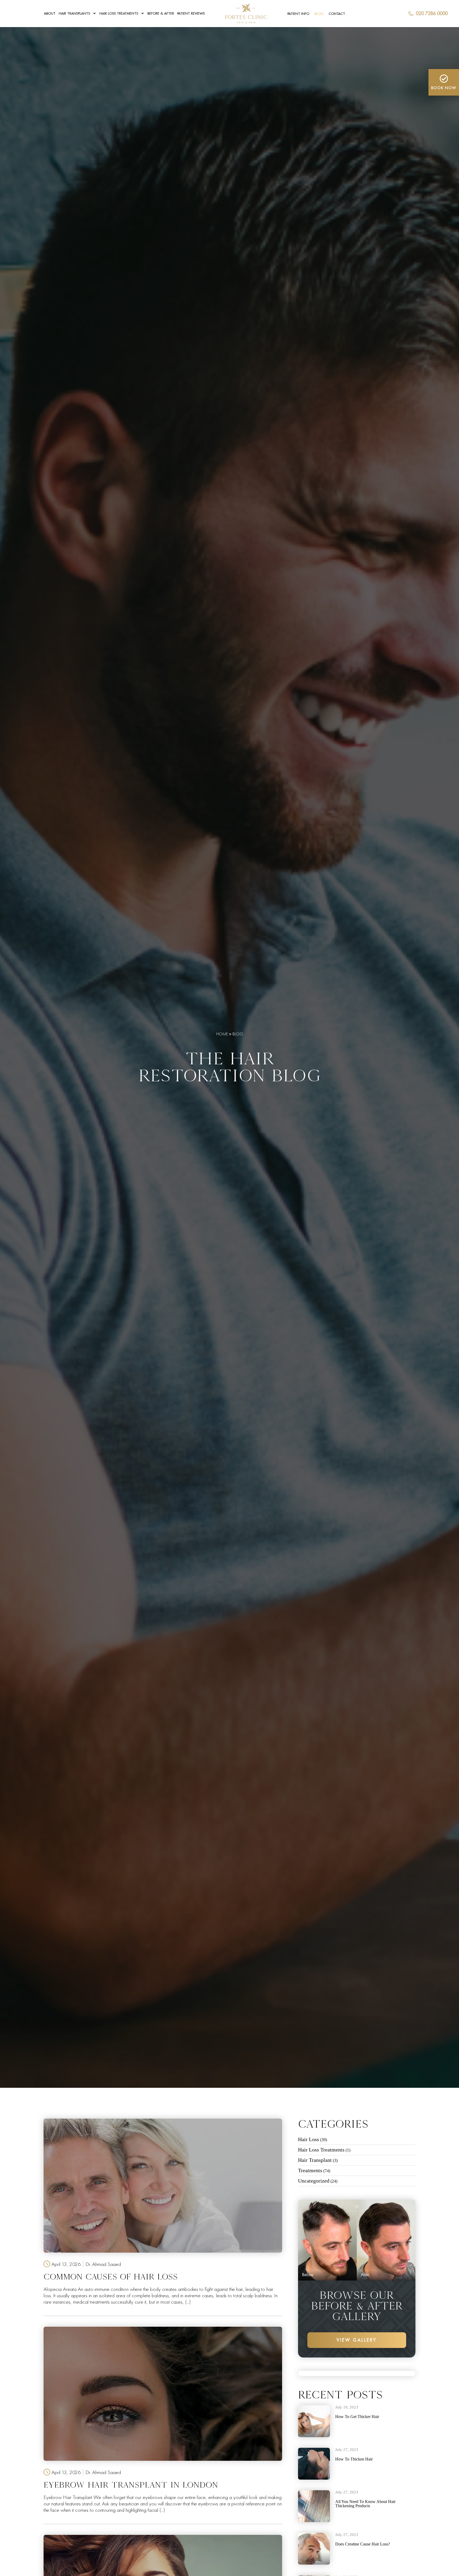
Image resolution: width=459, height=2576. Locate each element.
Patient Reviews (191, 13)
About (50, 13)
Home (222, 1034)
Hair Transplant (315, 2160)
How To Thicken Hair (354, 2459)
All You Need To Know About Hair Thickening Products (365, 2504)
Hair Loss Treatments (119, 13)
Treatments (310, 2170)
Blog (319, 14)
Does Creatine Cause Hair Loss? (363, 2544)
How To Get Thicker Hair (357, 2417)
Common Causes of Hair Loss (111, 2277)
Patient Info (298, 14)
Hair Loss (309, 2139)
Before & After (161, 13)
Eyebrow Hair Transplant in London (131, 2485)
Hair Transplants (74, 13)
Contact (337, 14)
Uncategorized (314, 2181)
